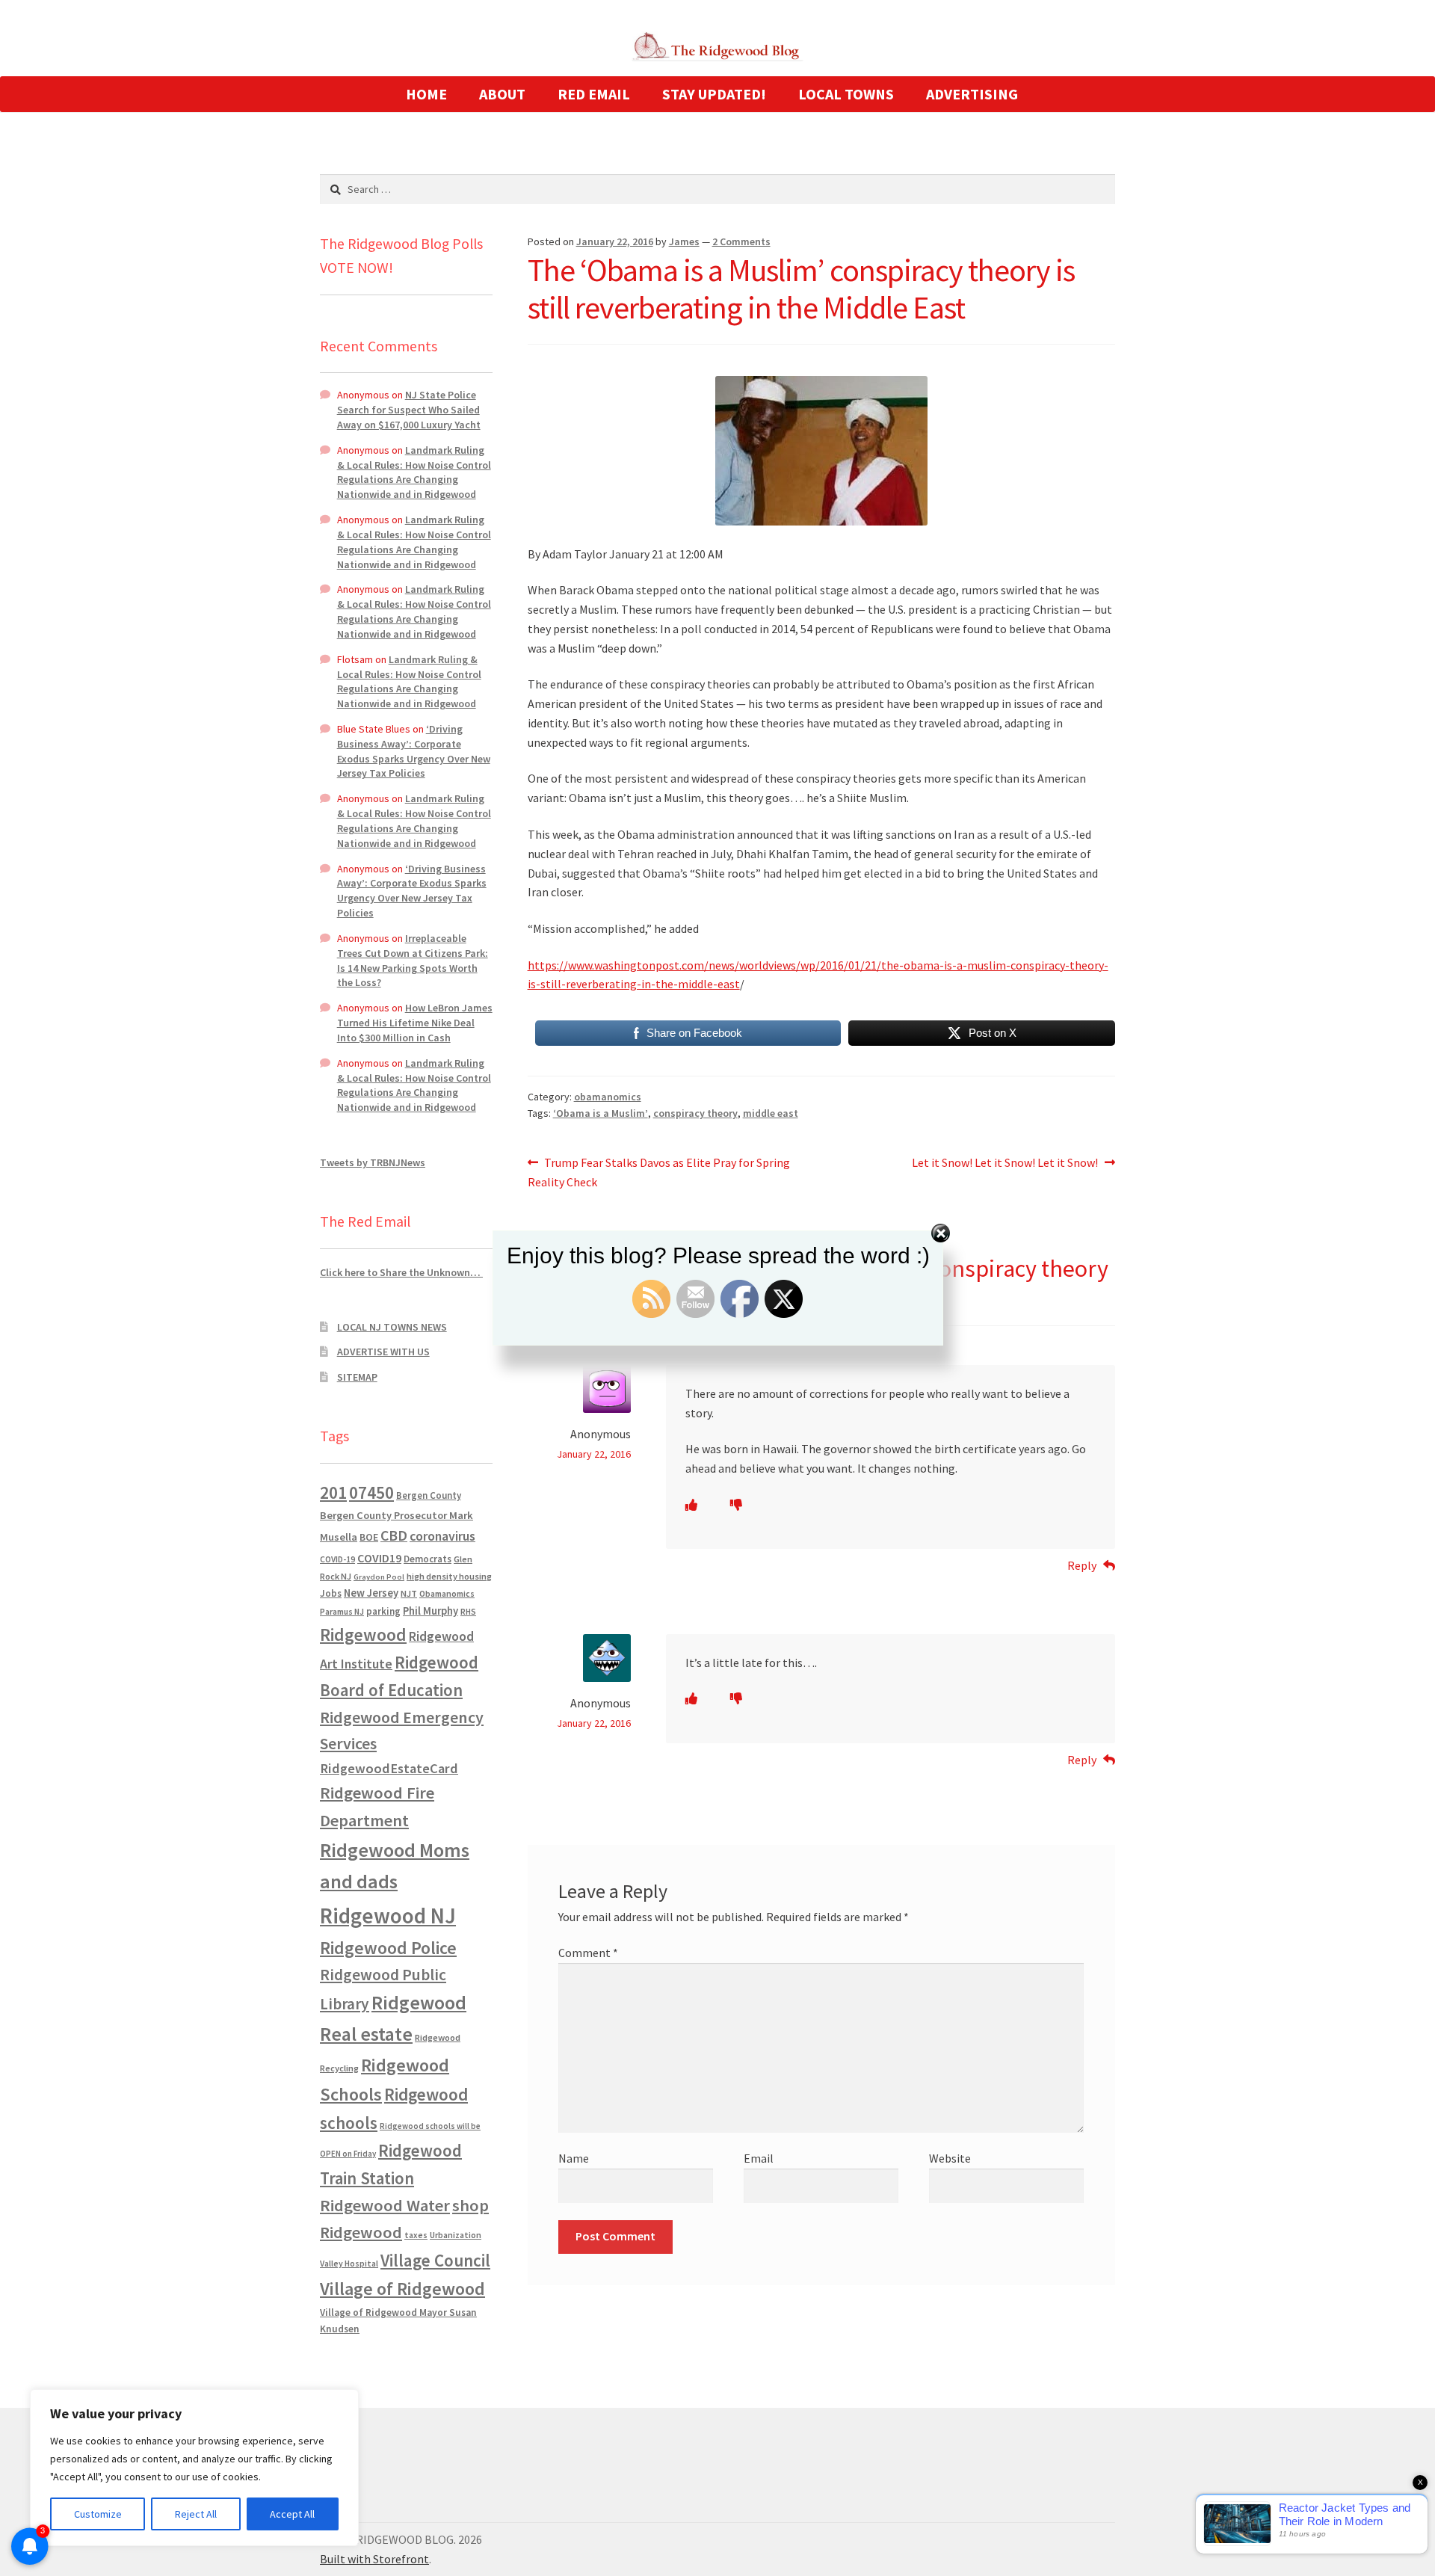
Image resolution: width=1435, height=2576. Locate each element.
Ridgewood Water (385, 2205)
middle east (771, 1113)
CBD (394, 1535)
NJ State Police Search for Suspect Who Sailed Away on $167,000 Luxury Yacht (409, 410)
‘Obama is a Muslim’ (601, 1113)
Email (759, 2158)
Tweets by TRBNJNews (373, 1162)
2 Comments (741, 241)
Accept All (292, 2514)
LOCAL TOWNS (846, 94)
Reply (1082, 1565)
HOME (426, 94)
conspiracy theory (695, 1113)
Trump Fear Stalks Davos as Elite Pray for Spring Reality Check (659, 1172)
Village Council (435, 2260)
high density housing (449, 1576)
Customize (98, 2514)
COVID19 (379, 1558)
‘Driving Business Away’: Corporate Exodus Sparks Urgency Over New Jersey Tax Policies (414, 751)
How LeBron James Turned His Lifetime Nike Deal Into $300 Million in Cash (415, 1023)
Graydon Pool (379, 1577)
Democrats (428, 1559)
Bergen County (429, 1495)
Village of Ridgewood (402, 2289)
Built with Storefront (374, 2559)
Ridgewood (363, 1634)
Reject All (196, 2514)
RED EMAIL (594, 94)
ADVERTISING (972, 94)
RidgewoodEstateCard (389, 1768)
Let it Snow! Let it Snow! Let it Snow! (1005, 1164)
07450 (371, 1492)
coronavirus (442, 1536)
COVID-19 (337, 1559)
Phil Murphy (430, 1611)
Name (574, 2158)
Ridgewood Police (388, 1948)
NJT (409, 1593)
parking (383, 1611)
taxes (416, 2235)
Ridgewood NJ (388, 1916)
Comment (588, 1953)
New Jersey (371, 1593)
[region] (194, 2468)
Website (950, 2158)
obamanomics (608, 1097)
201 (333, 1492)
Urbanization (456, 2235)
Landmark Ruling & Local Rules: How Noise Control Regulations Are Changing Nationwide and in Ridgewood (414, 472)
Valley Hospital (349, 2264)
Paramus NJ (342, 1612)
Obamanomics (447, 1593)
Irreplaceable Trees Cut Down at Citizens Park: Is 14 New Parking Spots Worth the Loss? (413, 960)
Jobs (331, 1593)
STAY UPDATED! (714, 94)
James (684, 241)
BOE (369, 1537)
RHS (468, 1611)
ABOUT (502, 94)
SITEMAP (357, 1377)
